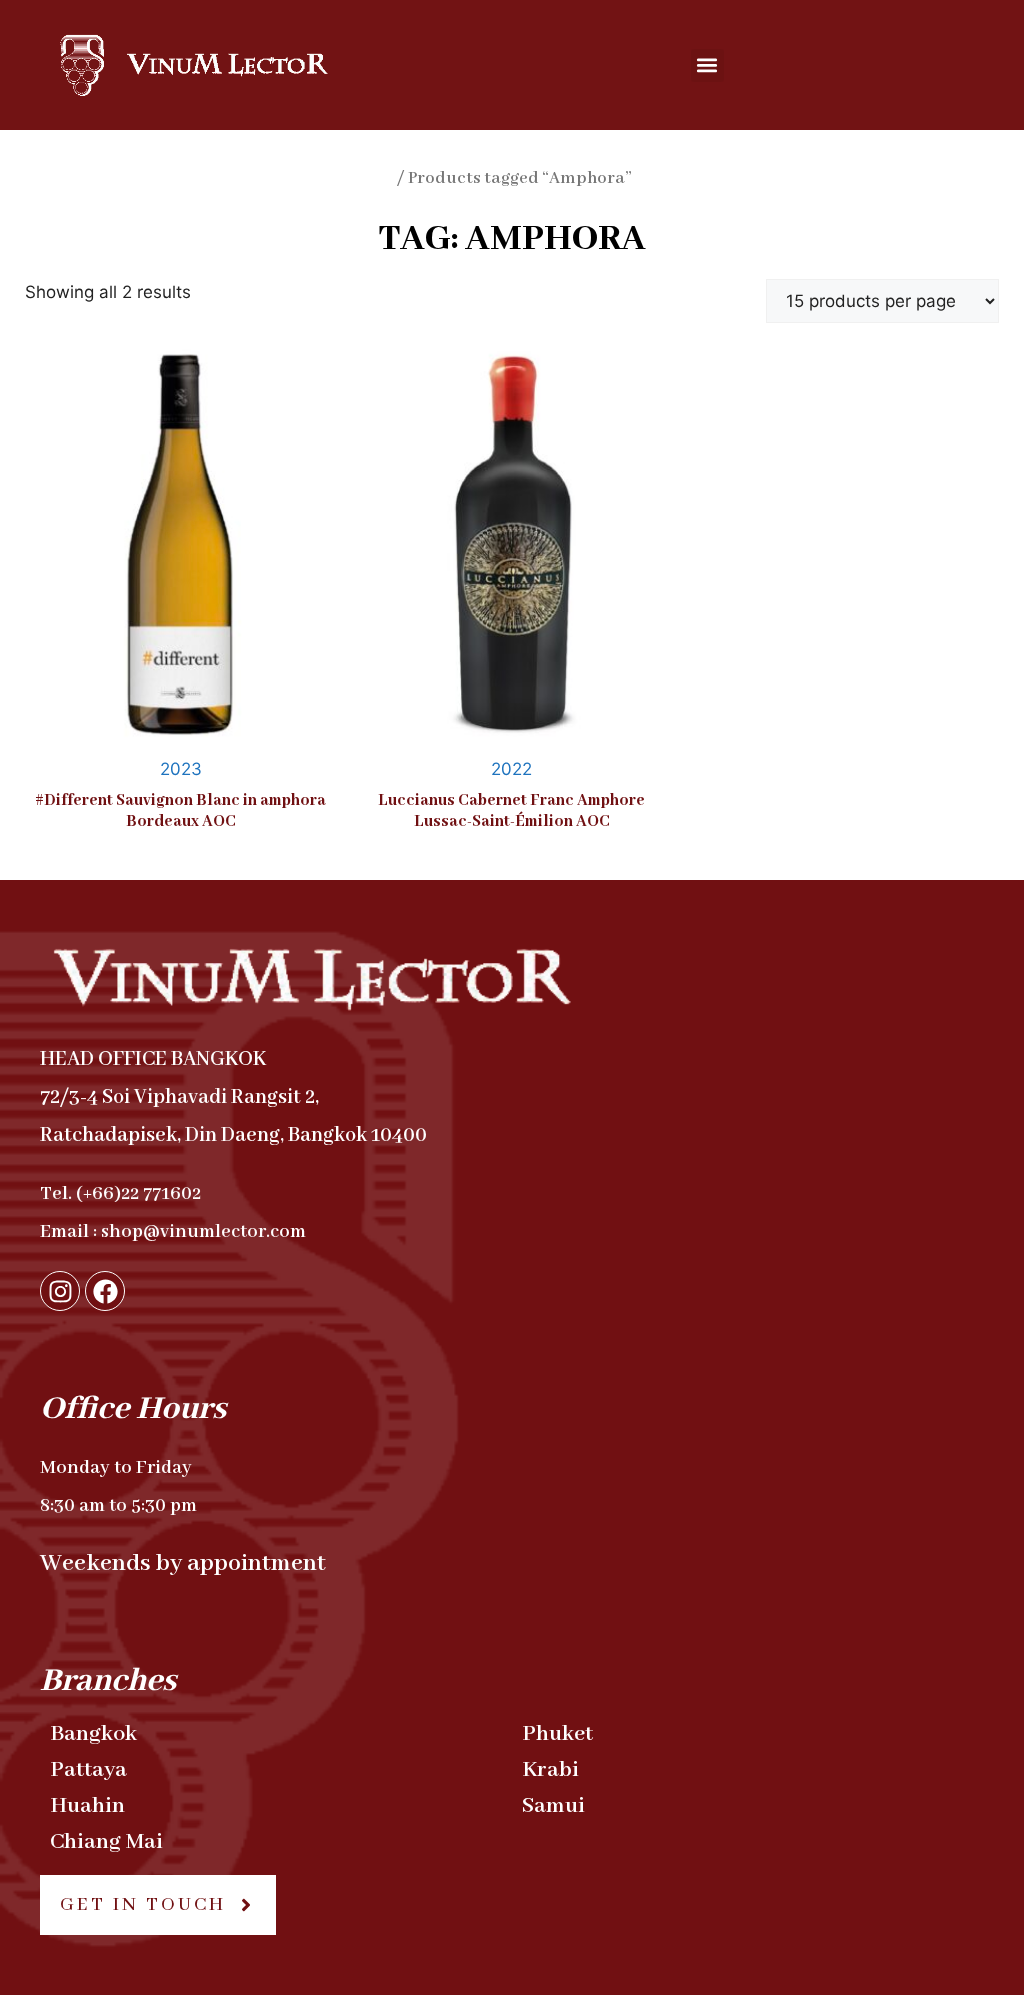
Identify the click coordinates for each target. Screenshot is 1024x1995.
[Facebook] (105, 1291)
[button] (707, 65)
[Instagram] (60, 1291)
